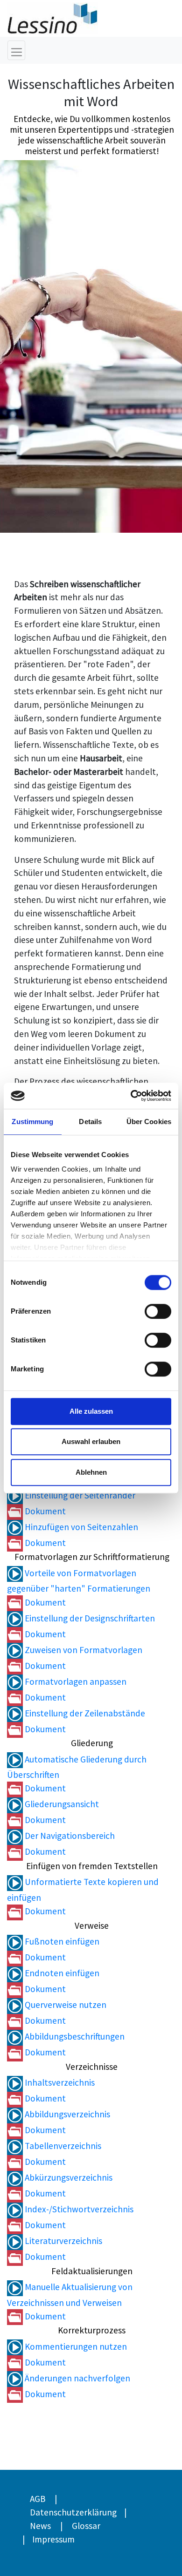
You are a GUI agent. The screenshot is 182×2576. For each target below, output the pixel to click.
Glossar (86, 2526)
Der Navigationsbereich (69, 1836)
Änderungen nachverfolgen (77, 2378)
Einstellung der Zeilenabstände (84, 1713)
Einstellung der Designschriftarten (89, 1618)
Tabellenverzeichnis (62, 2146)
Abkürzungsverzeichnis (68, 2177)
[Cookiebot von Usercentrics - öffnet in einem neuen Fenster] (131, 1096)
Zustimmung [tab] (32, 1122)
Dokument (44, 1511)
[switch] (158, 1311)
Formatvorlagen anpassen (75, 1681)
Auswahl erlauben (91, 1441)
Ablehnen (91, 1472)
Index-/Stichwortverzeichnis (78, 2209)
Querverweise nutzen (65, 2005)
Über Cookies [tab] (149, 1122)
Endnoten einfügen (61, 1973)
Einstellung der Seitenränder (79, 1495)
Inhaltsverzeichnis (59, 2082)
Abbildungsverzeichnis (66, 2114)
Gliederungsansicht (61, 1804)
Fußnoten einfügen (61, 1941)
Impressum (53, 2539)
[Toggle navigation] (16, 50)
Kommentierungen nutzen (75, 2346)
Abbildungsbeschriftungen (74, 2036)
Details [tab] (90, 1122)
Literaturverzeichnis (63, 2241)
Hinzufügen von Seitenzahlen (80, 1527)
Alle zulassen (91, 1411)
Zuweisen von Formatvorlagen (83, 1650)
